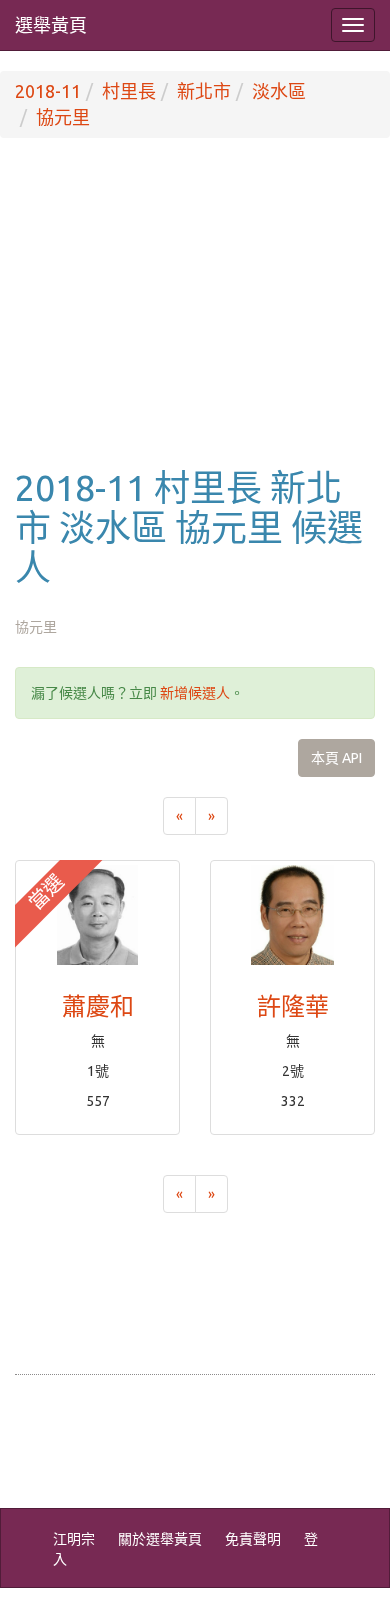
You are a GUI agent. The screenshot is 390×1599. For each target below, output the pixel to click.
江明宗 (74, 1539)
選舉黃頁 (51, 25)
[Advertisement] (195, 323)
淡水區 (279, 91)
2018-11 (48, 91)
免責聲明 (253, 1539)
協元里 (63, 117)
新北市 (204, 91)
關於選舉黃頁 (160, 1539)
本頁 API (336, 758)
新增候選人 (195, 693)
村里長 (129, 91)
